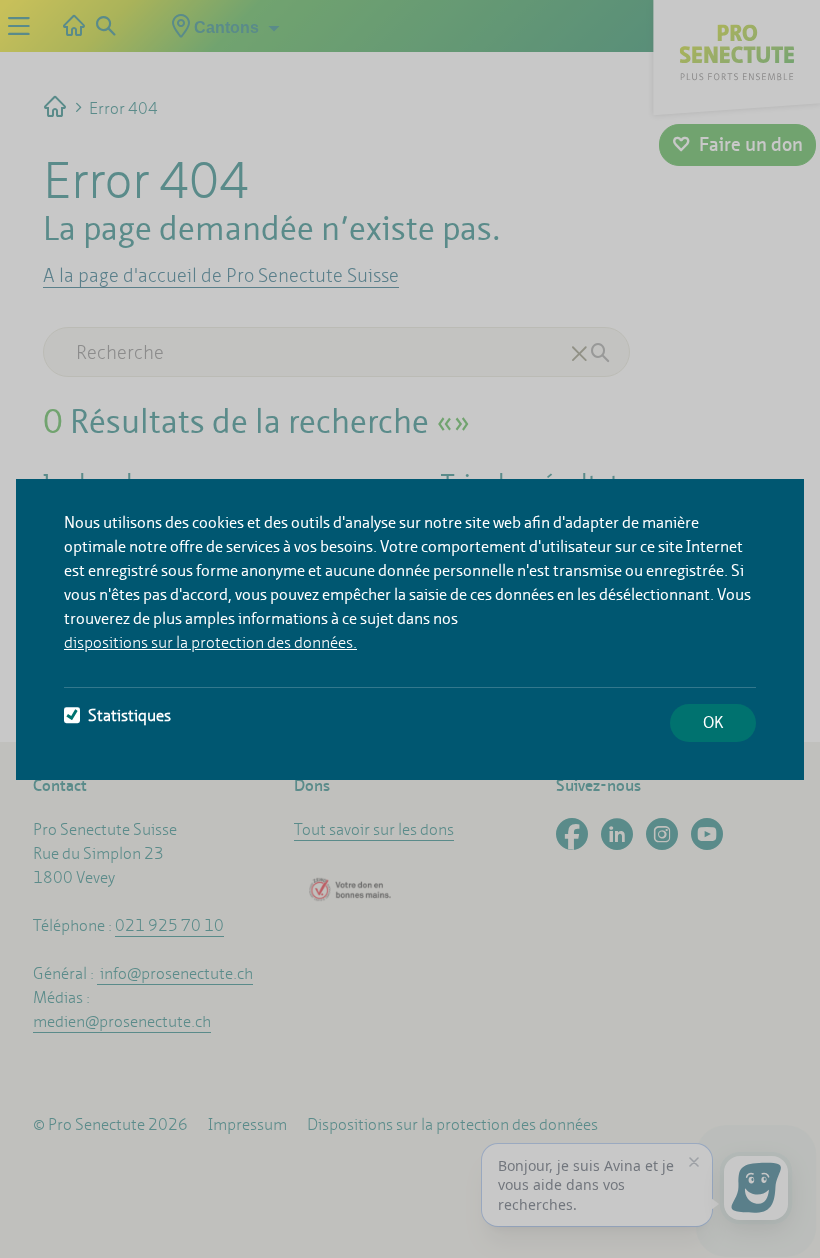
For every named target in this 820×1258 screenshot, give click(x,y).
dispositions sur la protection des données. (210, 642)
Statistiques (129, 715)
